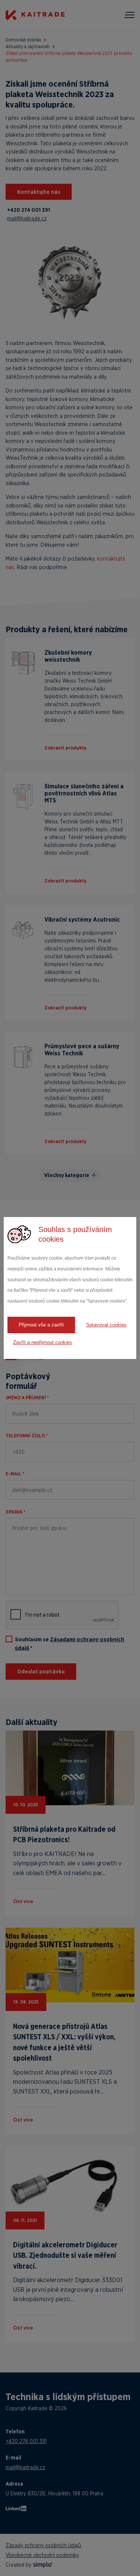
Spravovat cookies (106, 1325)
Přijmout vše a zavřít (41, 1325)
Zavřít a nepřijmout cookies (43, 1342)
